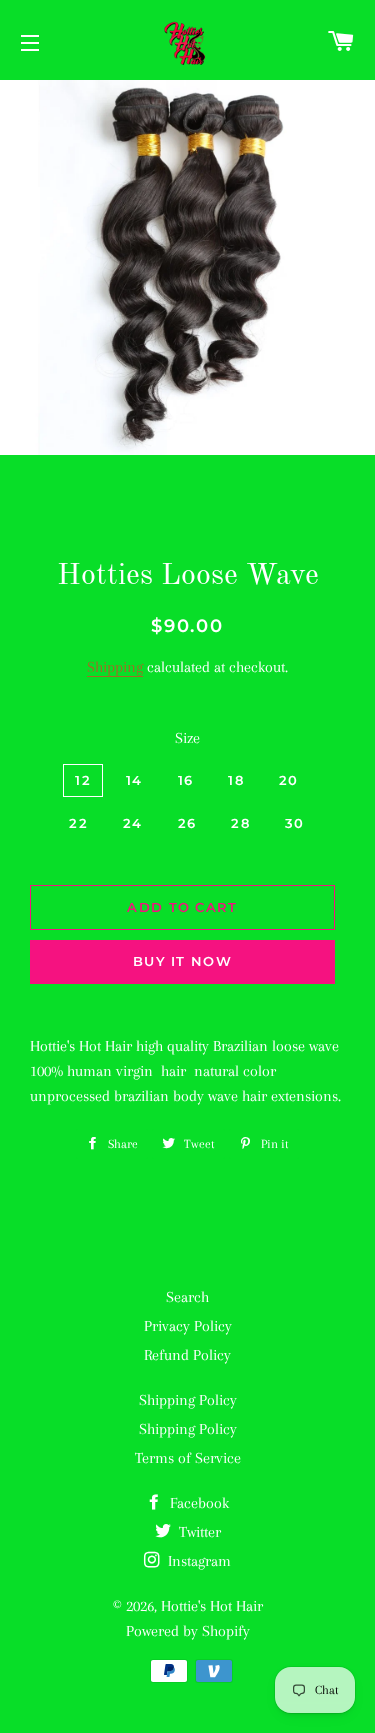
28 (240, 823)
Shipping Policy (188, 1400)
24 (133, 823)
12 (83, 780)
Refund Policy (187, 1355)
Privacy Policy (188, 1326)
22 (78, 823)
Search (187, 1297)
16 (186, 780)
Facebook (197, 1503)
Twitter (198, 1532)
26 (187, 823)
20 (289, 780)
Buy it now (182, 961)
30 (295, 823)
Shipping (115, 667)
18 (236, 780)
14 (134, 780)
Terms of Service (188, 1458)
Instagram (197, 1561)
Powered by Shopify (188, 1631)
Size (187, 738)
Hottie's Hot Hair (212, 1606)
